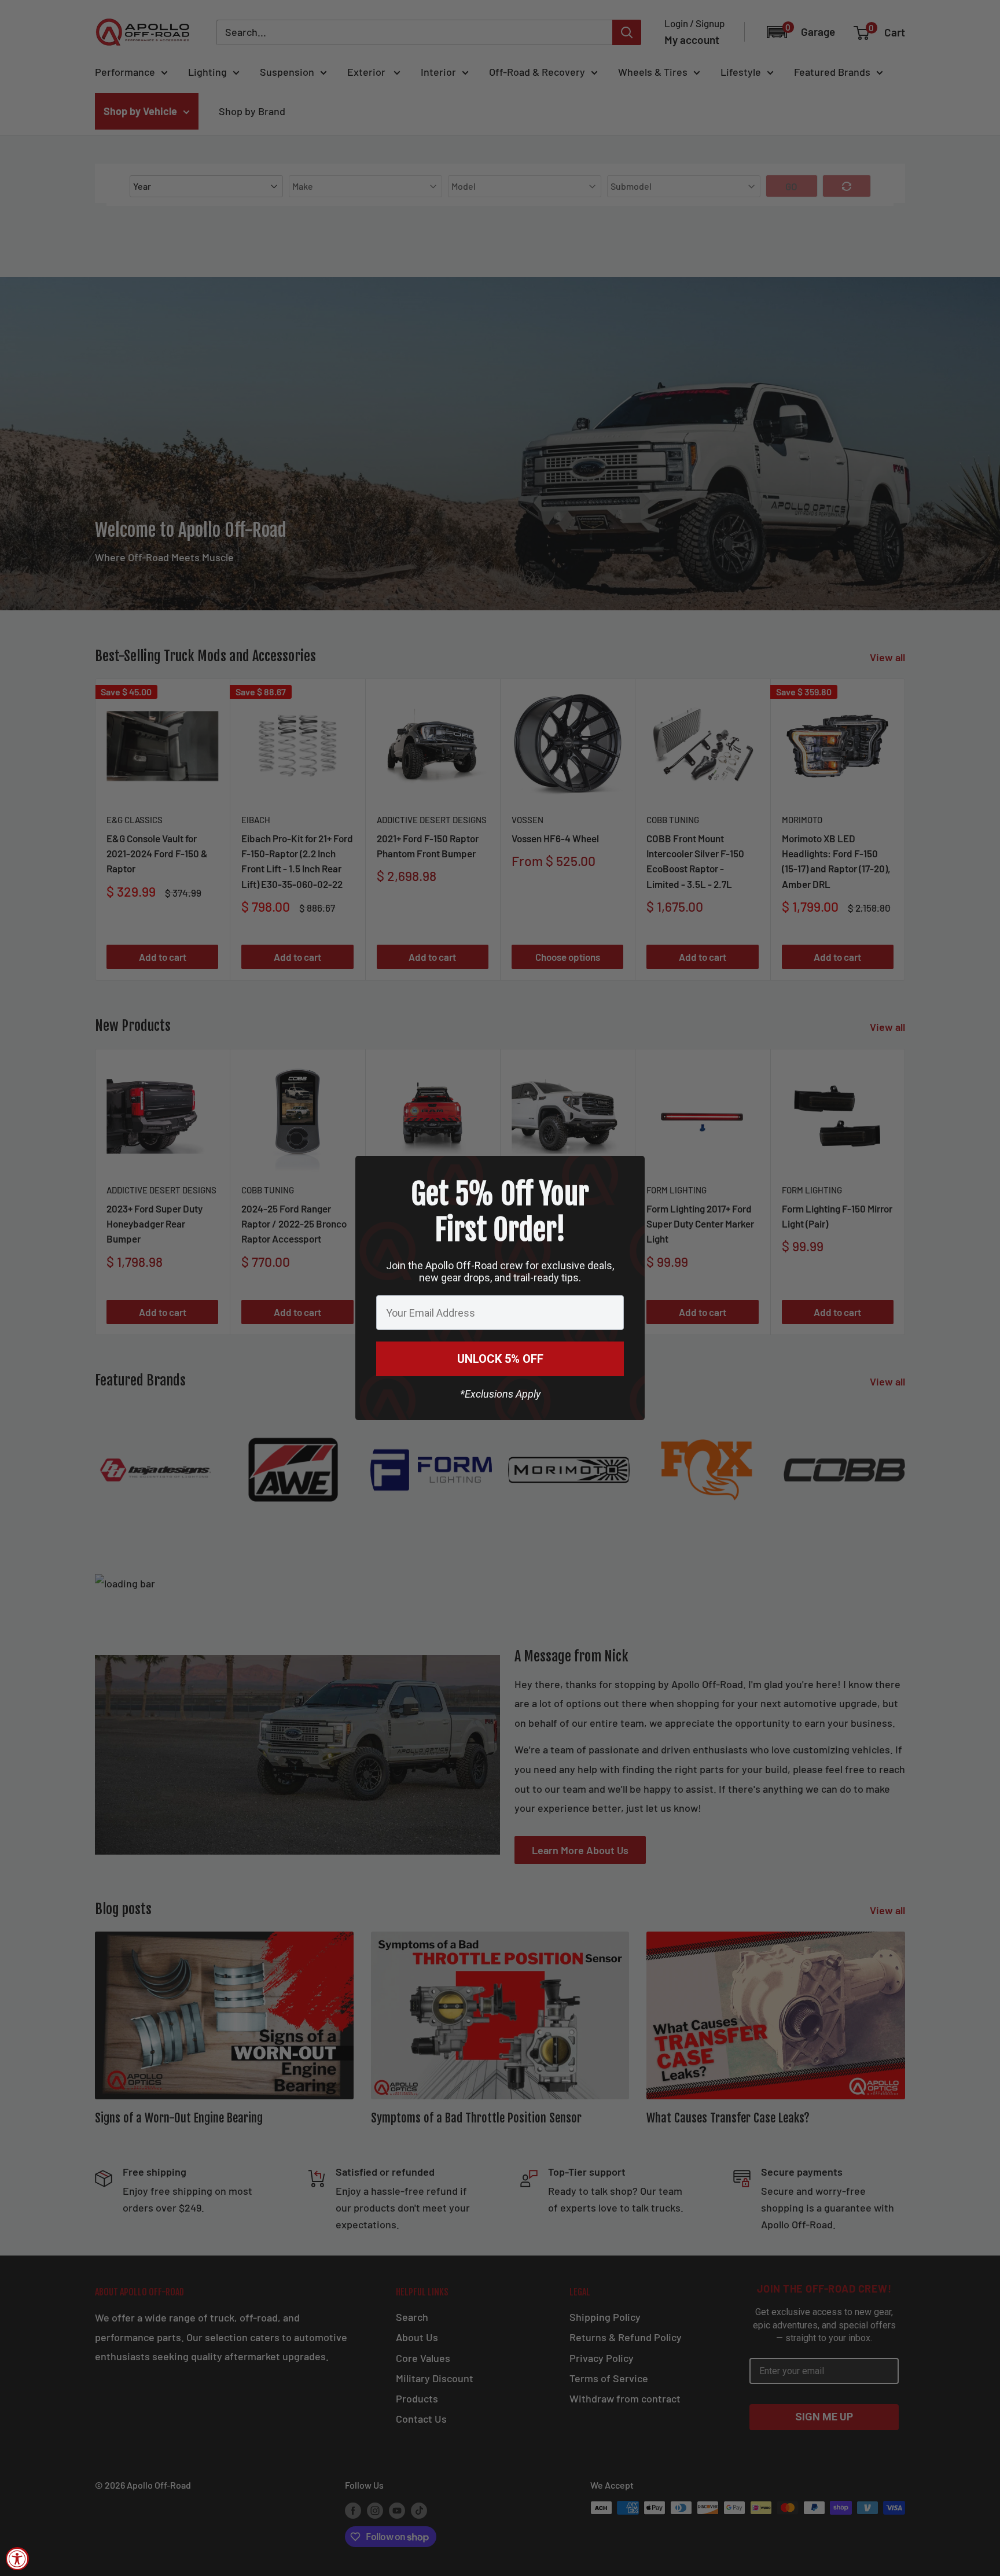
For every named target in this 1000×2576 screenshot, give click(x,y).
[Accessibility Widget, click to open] (17, 2559)
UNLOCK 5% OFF (500, 1359)
